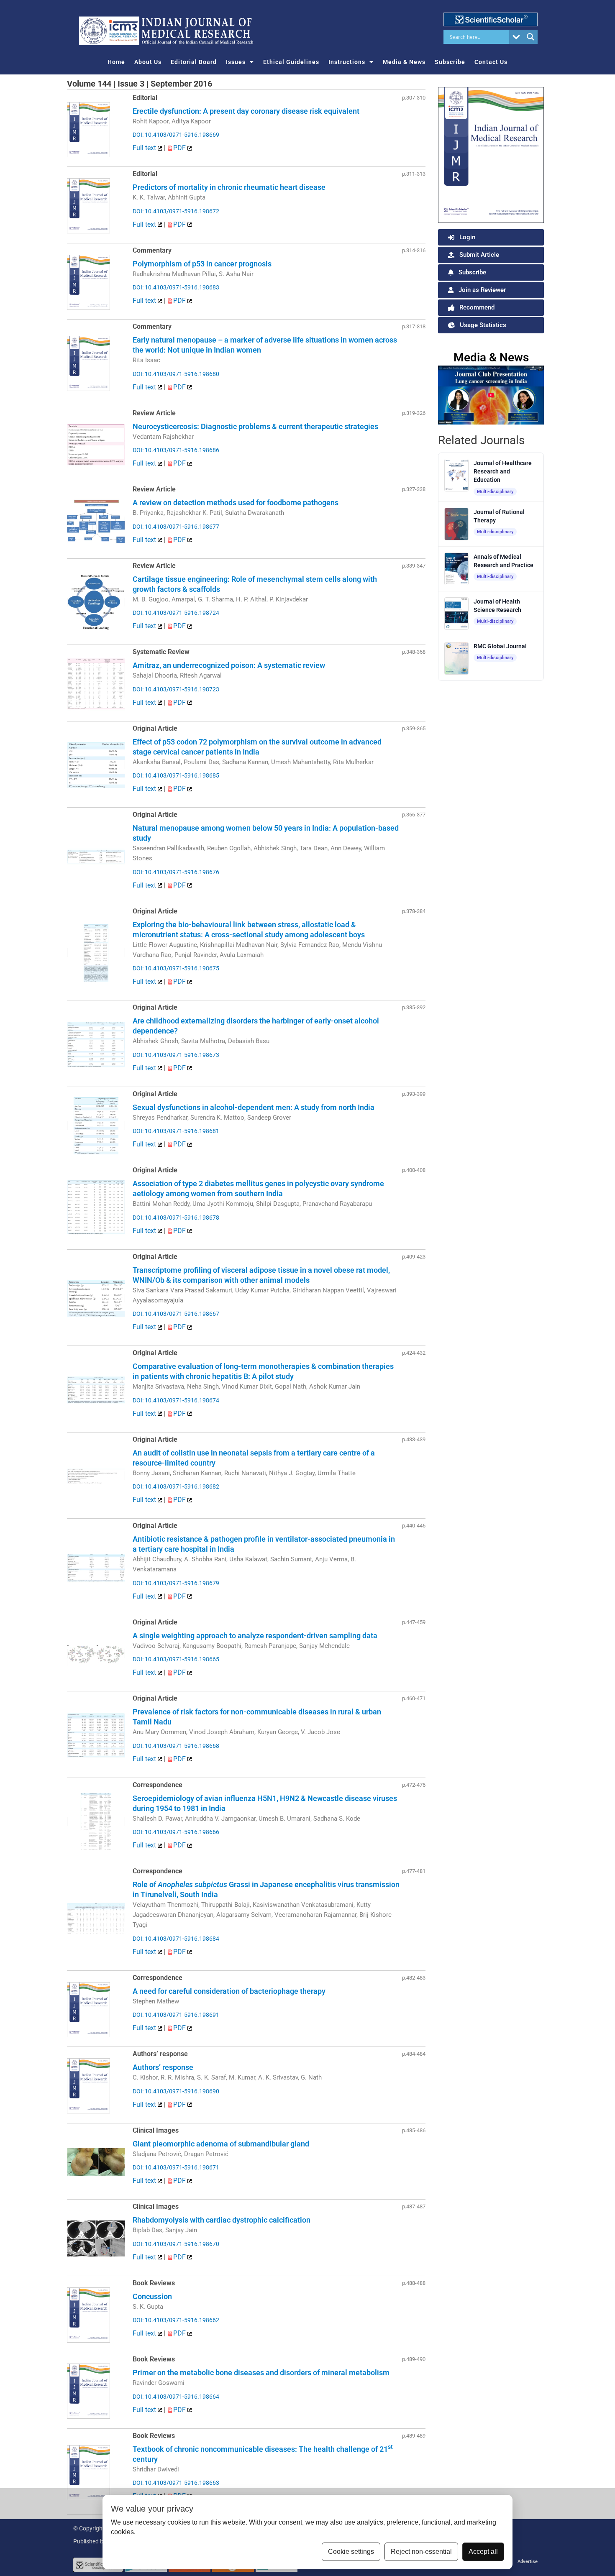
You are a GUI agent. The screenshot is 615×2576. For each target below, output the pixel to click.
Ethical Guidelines (291, 62)
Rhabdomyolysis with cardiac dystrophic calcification (222, 2220)
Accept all (483, 2552)
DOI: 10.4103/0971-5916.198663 (176, 2483)
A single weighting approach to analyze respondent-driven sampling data (255, 1636)
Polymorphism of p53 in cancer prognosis (202, 264)
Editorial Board (194, 62)
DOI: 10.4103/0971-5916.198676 (176, 872)
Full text (145, 148)
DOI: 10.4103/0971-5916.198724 (176, 613)
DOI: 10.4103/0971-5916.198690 (176, 2091)
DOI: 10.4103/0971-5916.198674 (176, 1400)
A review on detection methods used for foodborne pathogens (236, 503)
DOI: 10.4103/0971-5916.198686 (176, 450)
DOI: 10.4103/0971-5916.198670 (176, 2244)
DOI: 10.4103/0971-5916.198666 (176, 1832)
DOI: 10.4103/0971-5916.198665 (176, 1659)
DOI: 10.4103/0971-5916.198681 (176, 1131)
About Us (148, 62)
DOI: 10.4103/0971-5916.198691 (176, 2015)
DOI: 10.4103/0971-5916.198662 (176, 2320)
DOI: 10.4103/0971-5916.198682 (176, 1486)
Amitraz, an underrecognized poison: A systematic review (229, 665)
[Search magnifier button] (530, 37)
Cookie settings (351, 2552)
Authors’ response (163, 2067)
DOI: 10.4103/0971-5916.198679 (176, 1583)
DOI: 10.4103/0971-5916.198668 (176, 1746)
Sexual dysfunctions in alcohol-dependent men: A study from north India (254, 1107)
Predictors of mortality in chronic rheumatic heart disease (229, 187)
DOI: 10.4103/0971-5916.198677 (176, 527)
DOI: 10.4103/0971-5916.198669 (176, 135)
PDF (180, 148)
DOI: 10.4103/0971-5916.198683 (176, 287)
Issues (236, 62)
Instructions (347, 62)
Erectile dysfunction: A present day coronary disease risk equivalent (246, 111)
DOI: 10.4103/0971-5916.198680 (176, 374)
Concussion (152, 2296)
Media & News (404, 62)
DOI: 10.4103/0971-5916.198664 (176, 2397)
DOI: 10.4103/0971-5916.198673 (176, 1055)
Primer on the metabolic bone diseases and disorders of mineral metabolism (261, 2373)
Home (116, 62)
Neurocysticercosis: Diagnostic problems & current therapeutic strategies (255, 426)
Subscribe (450, 62)
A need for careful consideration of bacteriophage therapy (229, 1991)
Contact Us (491, 62)
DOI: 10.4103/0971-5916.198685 (176, 775)
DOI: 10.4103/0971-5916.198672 (176, 211)
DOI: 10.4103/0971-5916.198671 (176, 2167)
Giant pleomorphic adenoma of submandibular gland (221, 2144)
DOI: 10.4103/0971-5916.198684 (176, 1939)
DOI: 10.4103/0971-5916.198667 (176, 1314)
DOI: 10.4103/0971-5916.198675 (176, 968)
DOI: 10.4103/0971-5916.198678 (176, 1218)
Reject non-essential (421, 2552)
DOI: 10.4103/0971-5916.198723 (176, 689)
